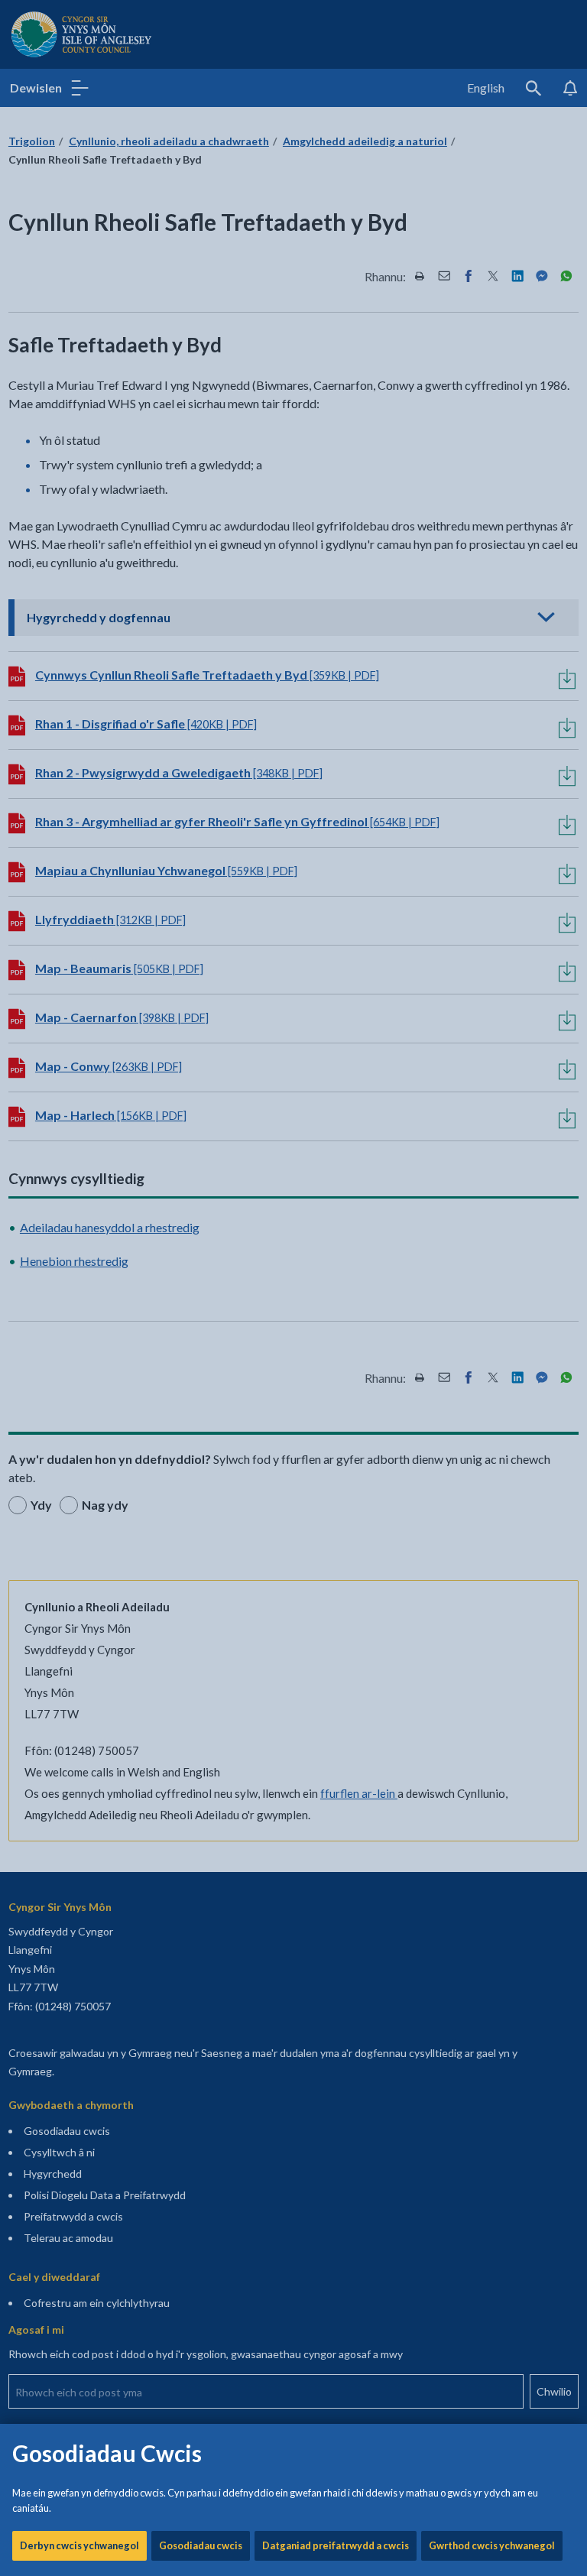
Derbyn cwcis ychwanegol (79, 2545)
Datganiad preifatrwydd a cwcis (336, 2545)
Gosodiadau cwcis (201, 2545)
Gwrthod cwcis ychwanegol (492, 2545)
